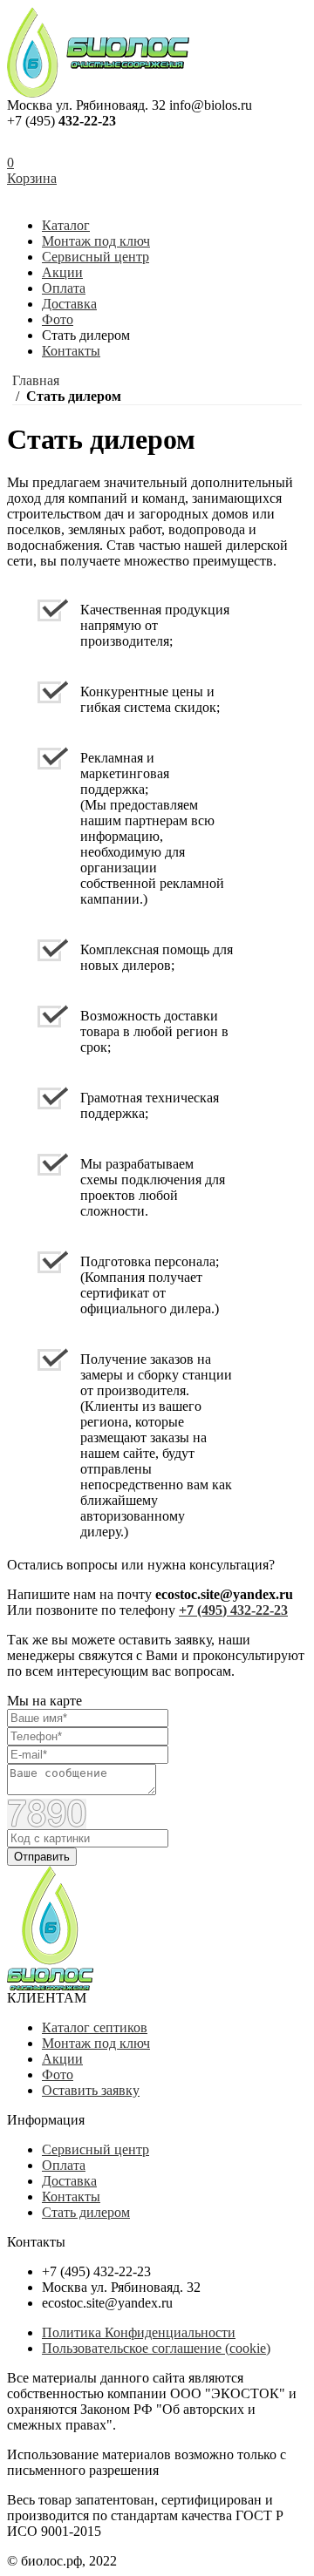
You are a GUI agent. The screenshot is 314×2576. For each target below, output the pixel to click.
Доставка (69, 304)
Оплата (64, 288)
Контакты (71, 351)
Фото (58, 319)
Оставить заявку (91, 2090)
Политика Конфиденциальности (139, 2332)
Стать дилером (86, 2212)
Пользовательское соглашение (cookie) (156, 2348)
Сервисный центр (96, 257)
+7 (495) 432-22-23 (233, 1610)
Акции (62, 272)
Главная (36, 380)
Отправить (42, 1857)
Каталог (66, 225)
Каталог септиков (95, 2027)
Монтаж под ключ (96, 241)
